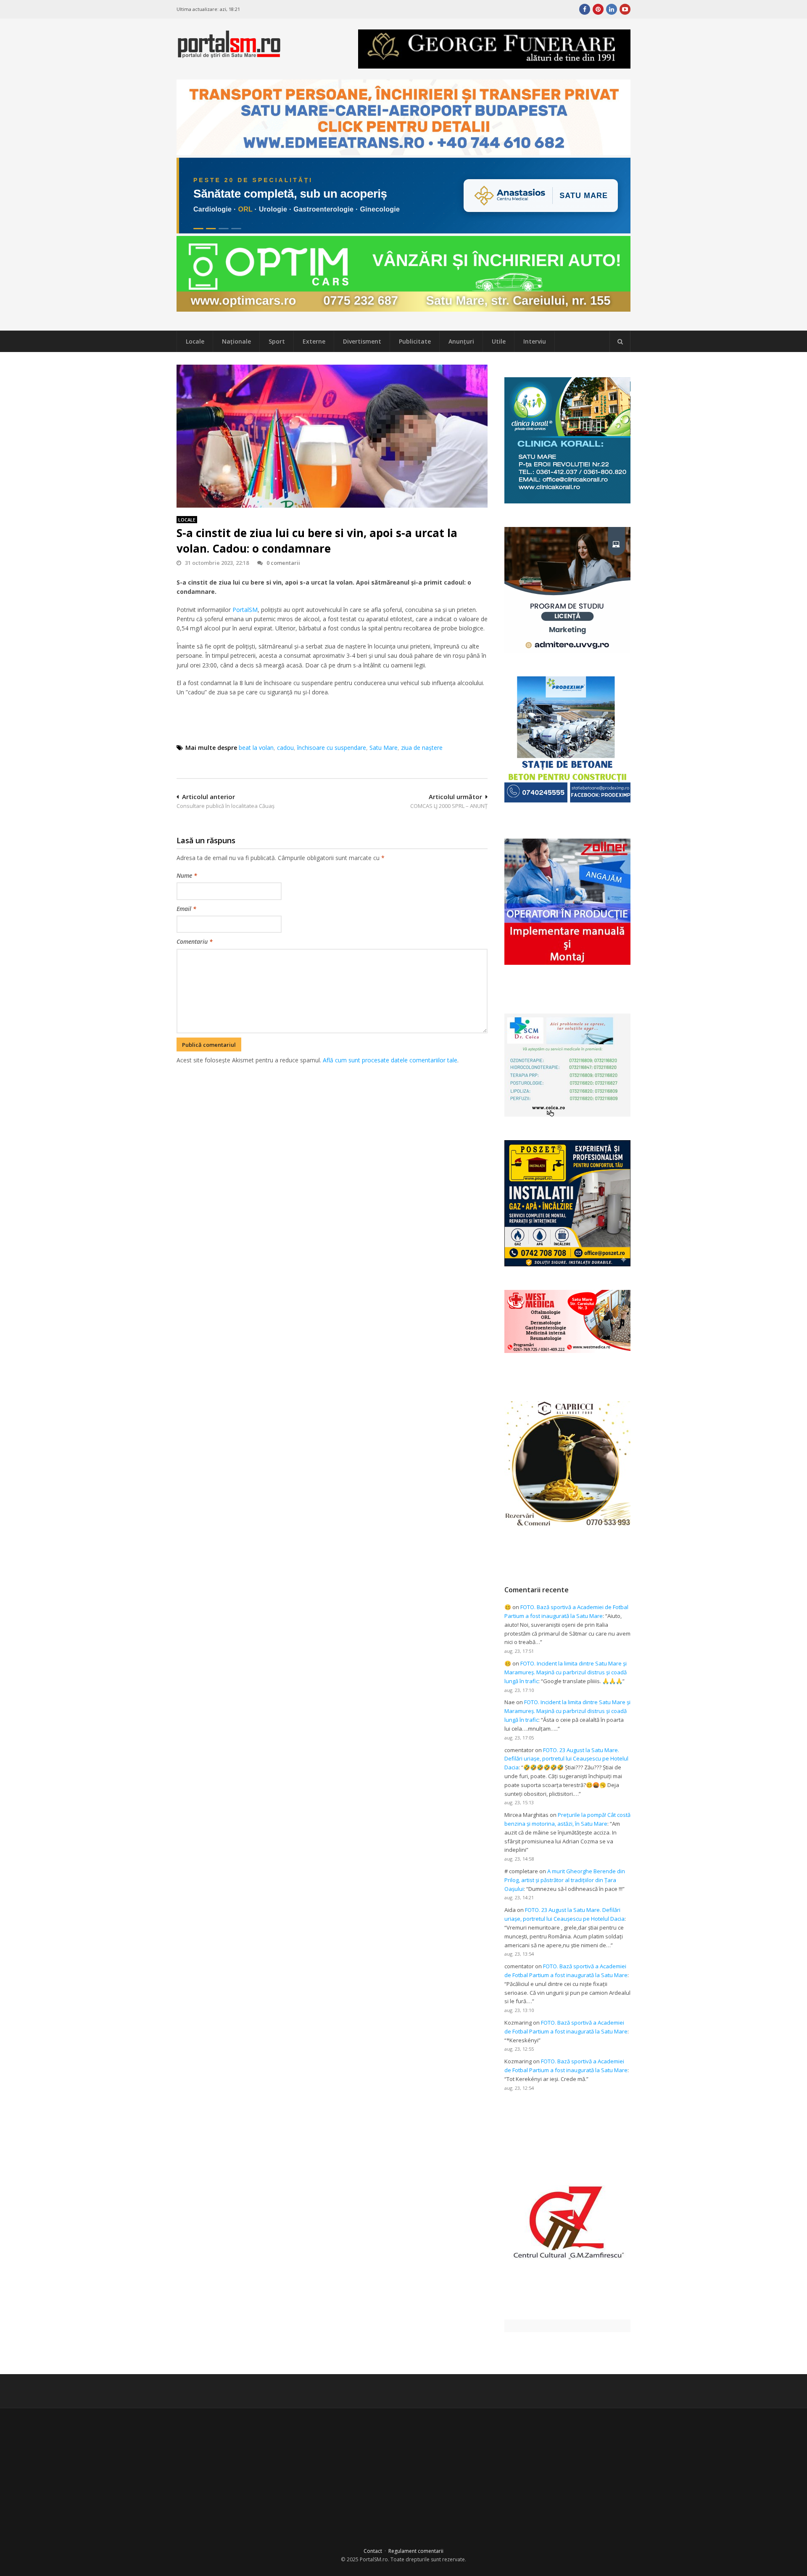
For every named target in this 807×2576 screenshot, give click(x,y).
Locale (195, 341)
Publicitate (415, 341)
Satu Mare (384, 748)
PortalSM (245, 610)
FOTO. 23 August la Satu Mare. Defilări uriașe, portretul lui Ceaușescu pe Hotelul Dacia (566, 1759)
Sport (277, 341)
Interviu (535, 341)
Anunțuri (461, 341)
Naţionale (236, 341)
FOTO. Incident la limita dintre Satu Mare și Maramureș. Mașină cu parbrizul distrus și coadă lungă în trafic (566, 1672)
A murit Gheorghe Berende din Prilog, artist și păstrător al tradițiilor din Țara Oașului (565, 1880)
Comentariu (195, 941)
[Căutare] (620, 342)
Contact (373, 2551)
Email (186, 909)
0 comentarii (283, 563)
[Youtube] (625, 9)
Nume (187, 875)
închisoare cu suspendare (332, 748)
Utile (499, 341)
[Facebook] (585, 9)
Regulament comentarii (416, 2551)
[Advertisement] (332, 1109)
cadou (285, 748)
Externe (314, 341)
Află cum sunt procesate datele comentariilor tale (390, 1060)
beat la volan (256, 748)
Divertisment (362, 341)
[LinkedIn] (612, 9)
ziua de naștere (422, 748)
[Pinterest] (598, 9)
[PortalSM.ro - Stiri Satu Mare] (229, 54)
